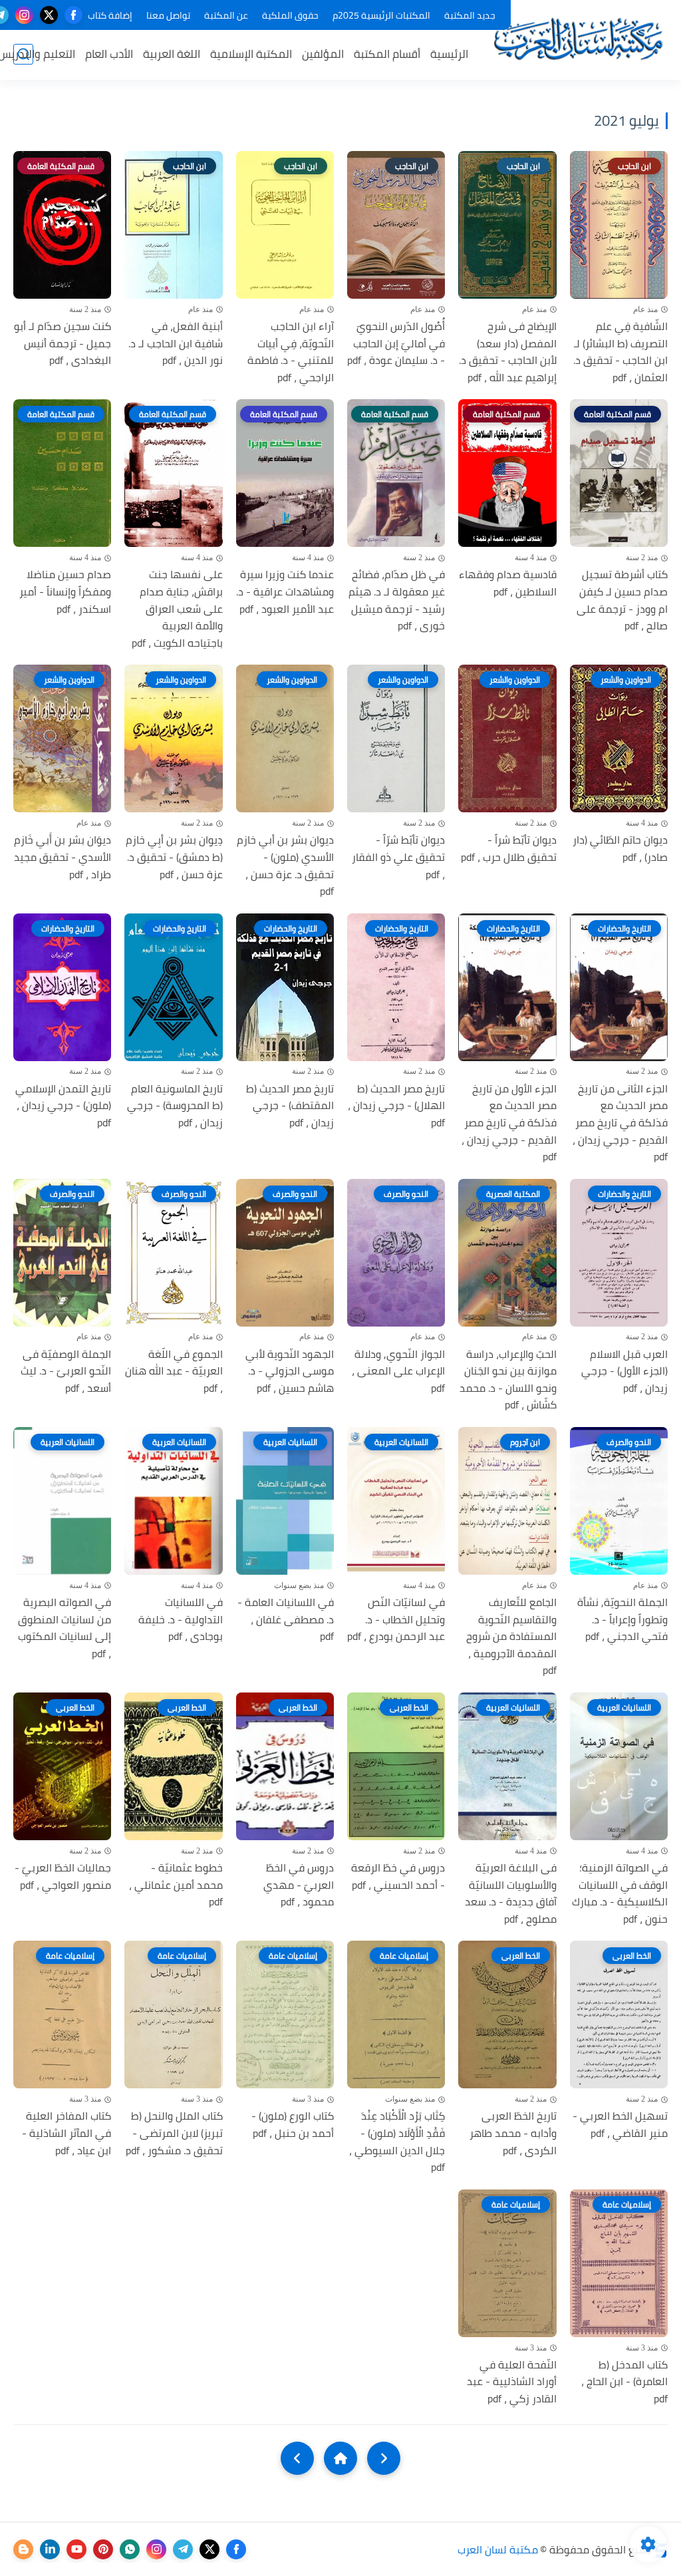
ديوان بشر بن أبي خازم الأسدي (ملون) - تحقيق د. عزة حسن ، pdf (285, 866)
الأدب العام (109, 54)
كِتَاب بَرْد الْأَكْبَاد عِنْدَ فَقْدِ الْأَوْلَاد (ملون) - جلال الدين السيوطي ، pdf (397, 2142)
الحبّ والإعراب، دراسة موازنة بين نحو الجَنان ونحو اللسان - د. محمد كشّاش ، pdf (508, 1380)
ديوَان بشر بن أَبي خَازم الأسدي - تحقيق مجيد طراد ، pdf (63, 857)
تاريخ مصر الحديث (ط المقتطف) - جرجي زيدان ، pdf (290, 1106)
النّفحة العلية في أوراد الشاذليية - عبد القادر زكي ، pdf (511, 2382)
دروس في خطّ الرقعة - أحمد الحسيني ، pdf (398, 1876)
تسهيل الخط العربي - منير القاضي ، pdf (620, 2125)
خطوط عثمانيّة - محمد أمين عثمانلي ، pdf (176, 1885)
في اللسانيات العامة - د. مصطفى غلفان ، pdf (286, 1620)
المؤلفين (323, 54)
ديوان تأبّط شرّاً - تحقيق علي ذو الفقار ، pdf (398, 857)
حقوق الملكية (290, 15)
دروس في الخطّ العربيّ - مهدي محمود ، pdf (299, 1885)
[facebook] (73, 15)
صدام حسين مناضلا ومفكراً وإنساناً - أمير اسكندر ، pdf (65, 592)
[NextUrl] (297, 2458)
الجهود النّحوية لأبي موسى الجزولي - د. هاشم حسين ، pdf (290, 1371)
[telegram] (183, 2549)
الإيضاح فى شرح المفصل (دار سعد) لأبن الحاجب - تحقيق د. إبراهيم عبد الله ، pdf (507, 352)
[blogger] (23, 2549)
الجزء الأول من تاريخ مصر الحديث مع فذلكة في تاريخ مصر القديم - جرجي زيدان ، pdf (509, 1123)
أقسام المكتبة (387, 54)
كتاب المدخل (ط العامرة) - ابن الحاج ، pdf (624, 2382)
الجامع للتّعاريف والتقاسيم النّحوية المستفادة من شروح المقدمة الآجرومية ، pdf (511, 1637)
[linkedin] (50, 2549)
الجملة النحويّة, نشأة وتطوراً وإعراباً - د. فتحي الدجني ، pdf (622, 1620)
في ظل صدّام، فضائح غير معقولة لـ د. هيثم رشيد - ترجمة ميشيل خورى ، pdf (397, 600)
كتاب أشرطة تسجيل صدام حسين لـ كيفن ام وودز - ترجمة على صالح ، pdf (622, 600)
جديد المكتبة (470, 15)
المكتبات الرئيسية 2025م (381, 15)
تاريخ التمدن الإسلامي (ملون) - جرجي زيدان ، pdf (63, 1106)
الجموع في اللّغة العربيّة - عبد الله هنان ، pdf (174, 1371)
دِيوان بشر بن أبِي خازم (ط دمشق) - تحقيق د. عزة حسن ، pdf (174, 857)
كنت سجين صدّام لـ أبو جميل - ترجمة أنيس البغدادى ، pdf (63, 344)
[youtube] (76, 2549)
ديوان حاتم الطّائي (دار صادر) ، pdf (620, 849)
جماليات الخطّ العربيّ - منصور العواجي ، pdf (63, 1876)
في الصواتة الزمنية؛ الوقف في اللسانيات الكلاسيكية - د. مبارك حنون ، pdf (620, 1893)
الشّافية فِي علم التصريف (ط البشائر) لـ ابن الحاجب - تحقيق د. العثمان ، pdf (620, 352)
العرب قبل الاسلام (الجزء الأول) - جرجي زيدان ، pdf (624, 1371)
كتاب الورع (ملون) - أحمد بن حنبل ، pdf (293, 2125)
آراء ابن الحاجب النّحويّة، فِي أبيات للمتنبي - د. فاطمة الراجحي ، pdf (291, 352)
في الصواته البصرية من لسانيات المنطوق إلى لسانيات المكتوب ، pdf (65, 1628)
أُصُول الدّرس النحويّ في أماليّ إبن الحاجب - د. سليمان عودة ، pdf (396, 344)
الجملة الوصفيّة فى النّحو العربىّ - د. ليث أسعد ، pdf (66, 1371)
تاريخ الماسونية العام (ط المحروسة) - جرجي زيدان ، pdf (175, 1106)
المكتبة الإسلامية (251, 54)
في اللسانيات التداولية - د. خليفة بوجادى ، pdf (180, 1620)
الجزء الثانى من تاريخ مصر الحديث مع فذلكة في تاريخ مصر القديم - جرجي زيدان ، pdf (620, 1123)
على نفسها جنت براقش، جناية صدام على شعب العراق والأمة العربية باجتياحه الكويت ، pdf (177, 609)
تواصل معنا (168, 15)
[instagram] (24, 15)
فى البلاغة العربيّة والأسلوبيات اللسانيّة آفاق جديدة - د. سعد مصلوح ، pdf (510, 1893)
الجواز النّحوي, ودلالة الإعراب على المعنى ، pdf (398, 1371)
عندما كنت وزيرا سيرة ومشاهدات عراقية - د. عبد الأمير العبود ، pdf (285, 592)
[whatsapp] (130, 2549)
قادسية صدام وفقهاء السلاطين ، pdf (507, 583)
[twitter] (49, 15)
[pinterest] (103, 2549)
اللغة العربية (172, 54)
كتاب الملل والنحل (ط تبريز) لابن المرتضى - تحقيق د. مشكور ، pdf (174, 2133)
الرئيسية (449, 54)
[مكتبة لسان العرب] (578, 39)
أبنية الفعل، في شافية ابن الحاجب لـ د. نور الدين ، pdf (175, 344)
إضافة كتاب (110, 15)
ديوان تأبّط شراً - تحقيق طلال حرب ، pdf (508, 849)
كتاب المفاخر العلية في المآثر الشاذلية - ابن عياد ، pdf (67, 2133)
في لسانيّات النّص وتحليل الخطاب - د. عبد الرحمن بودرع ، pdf (396, 1620)
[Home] (340, 2458)
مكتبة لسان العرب (498, 2549)
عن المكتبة (226, 15)
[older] (384, 2458)
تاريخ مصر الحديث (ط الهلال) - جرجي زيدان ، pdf (396, 1106)
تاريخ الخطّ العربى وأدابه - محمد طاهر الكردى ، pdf (513, 2133)
